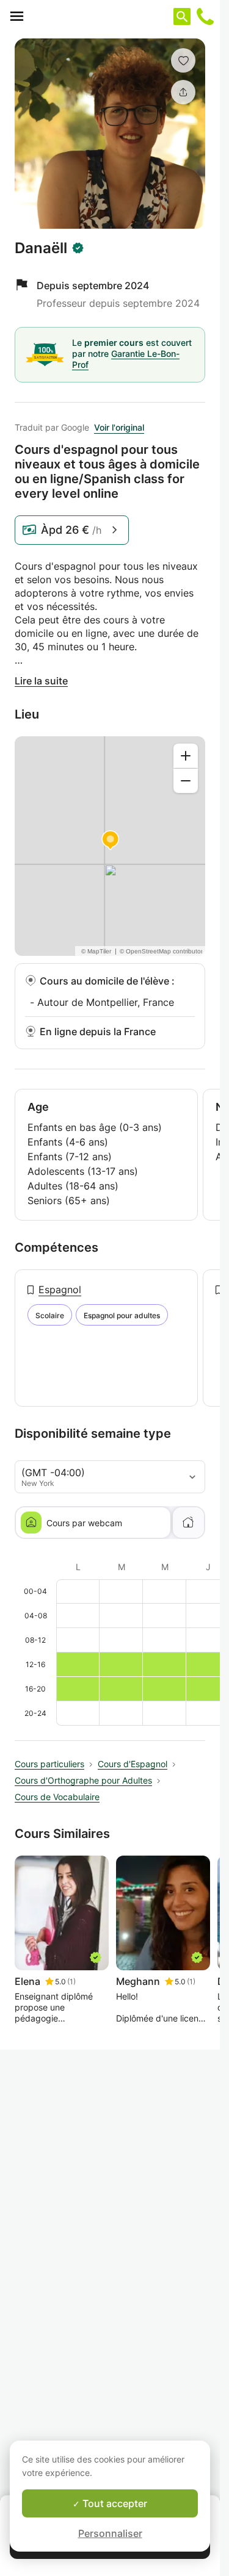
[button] (183, 60)
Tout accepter (114, 2503)
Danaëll (41, 248)
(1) (71, 1982)
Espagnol (60, 1290)
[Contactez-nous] (205, 16)
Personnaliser (110, 2533)
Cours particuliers (49, 1764)
